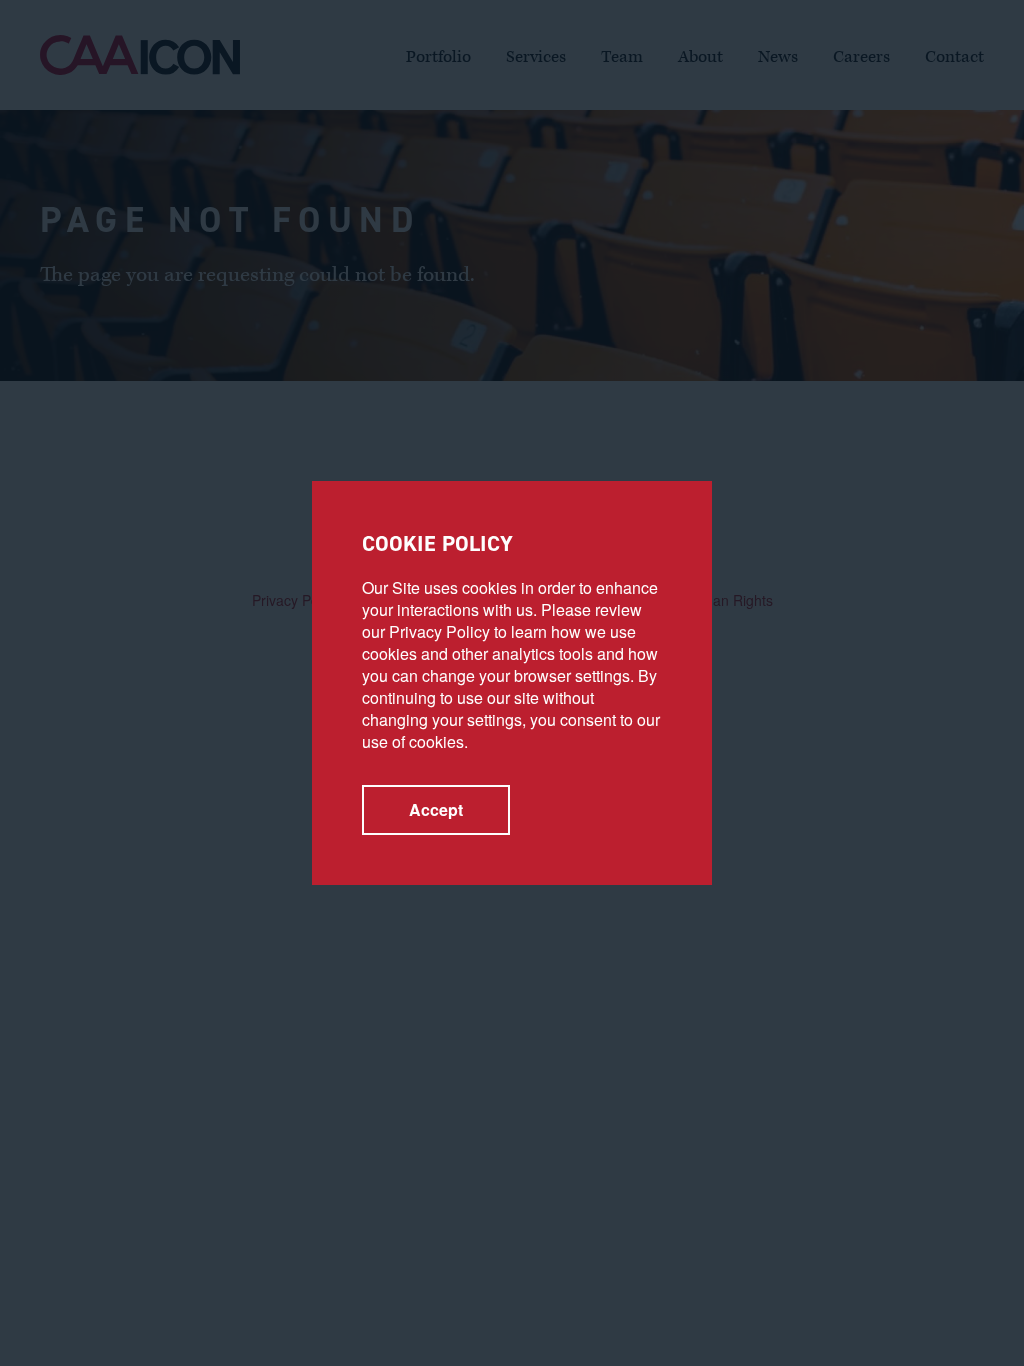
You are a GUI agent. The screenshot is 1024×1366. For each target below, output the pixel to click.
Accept (436, 809)
